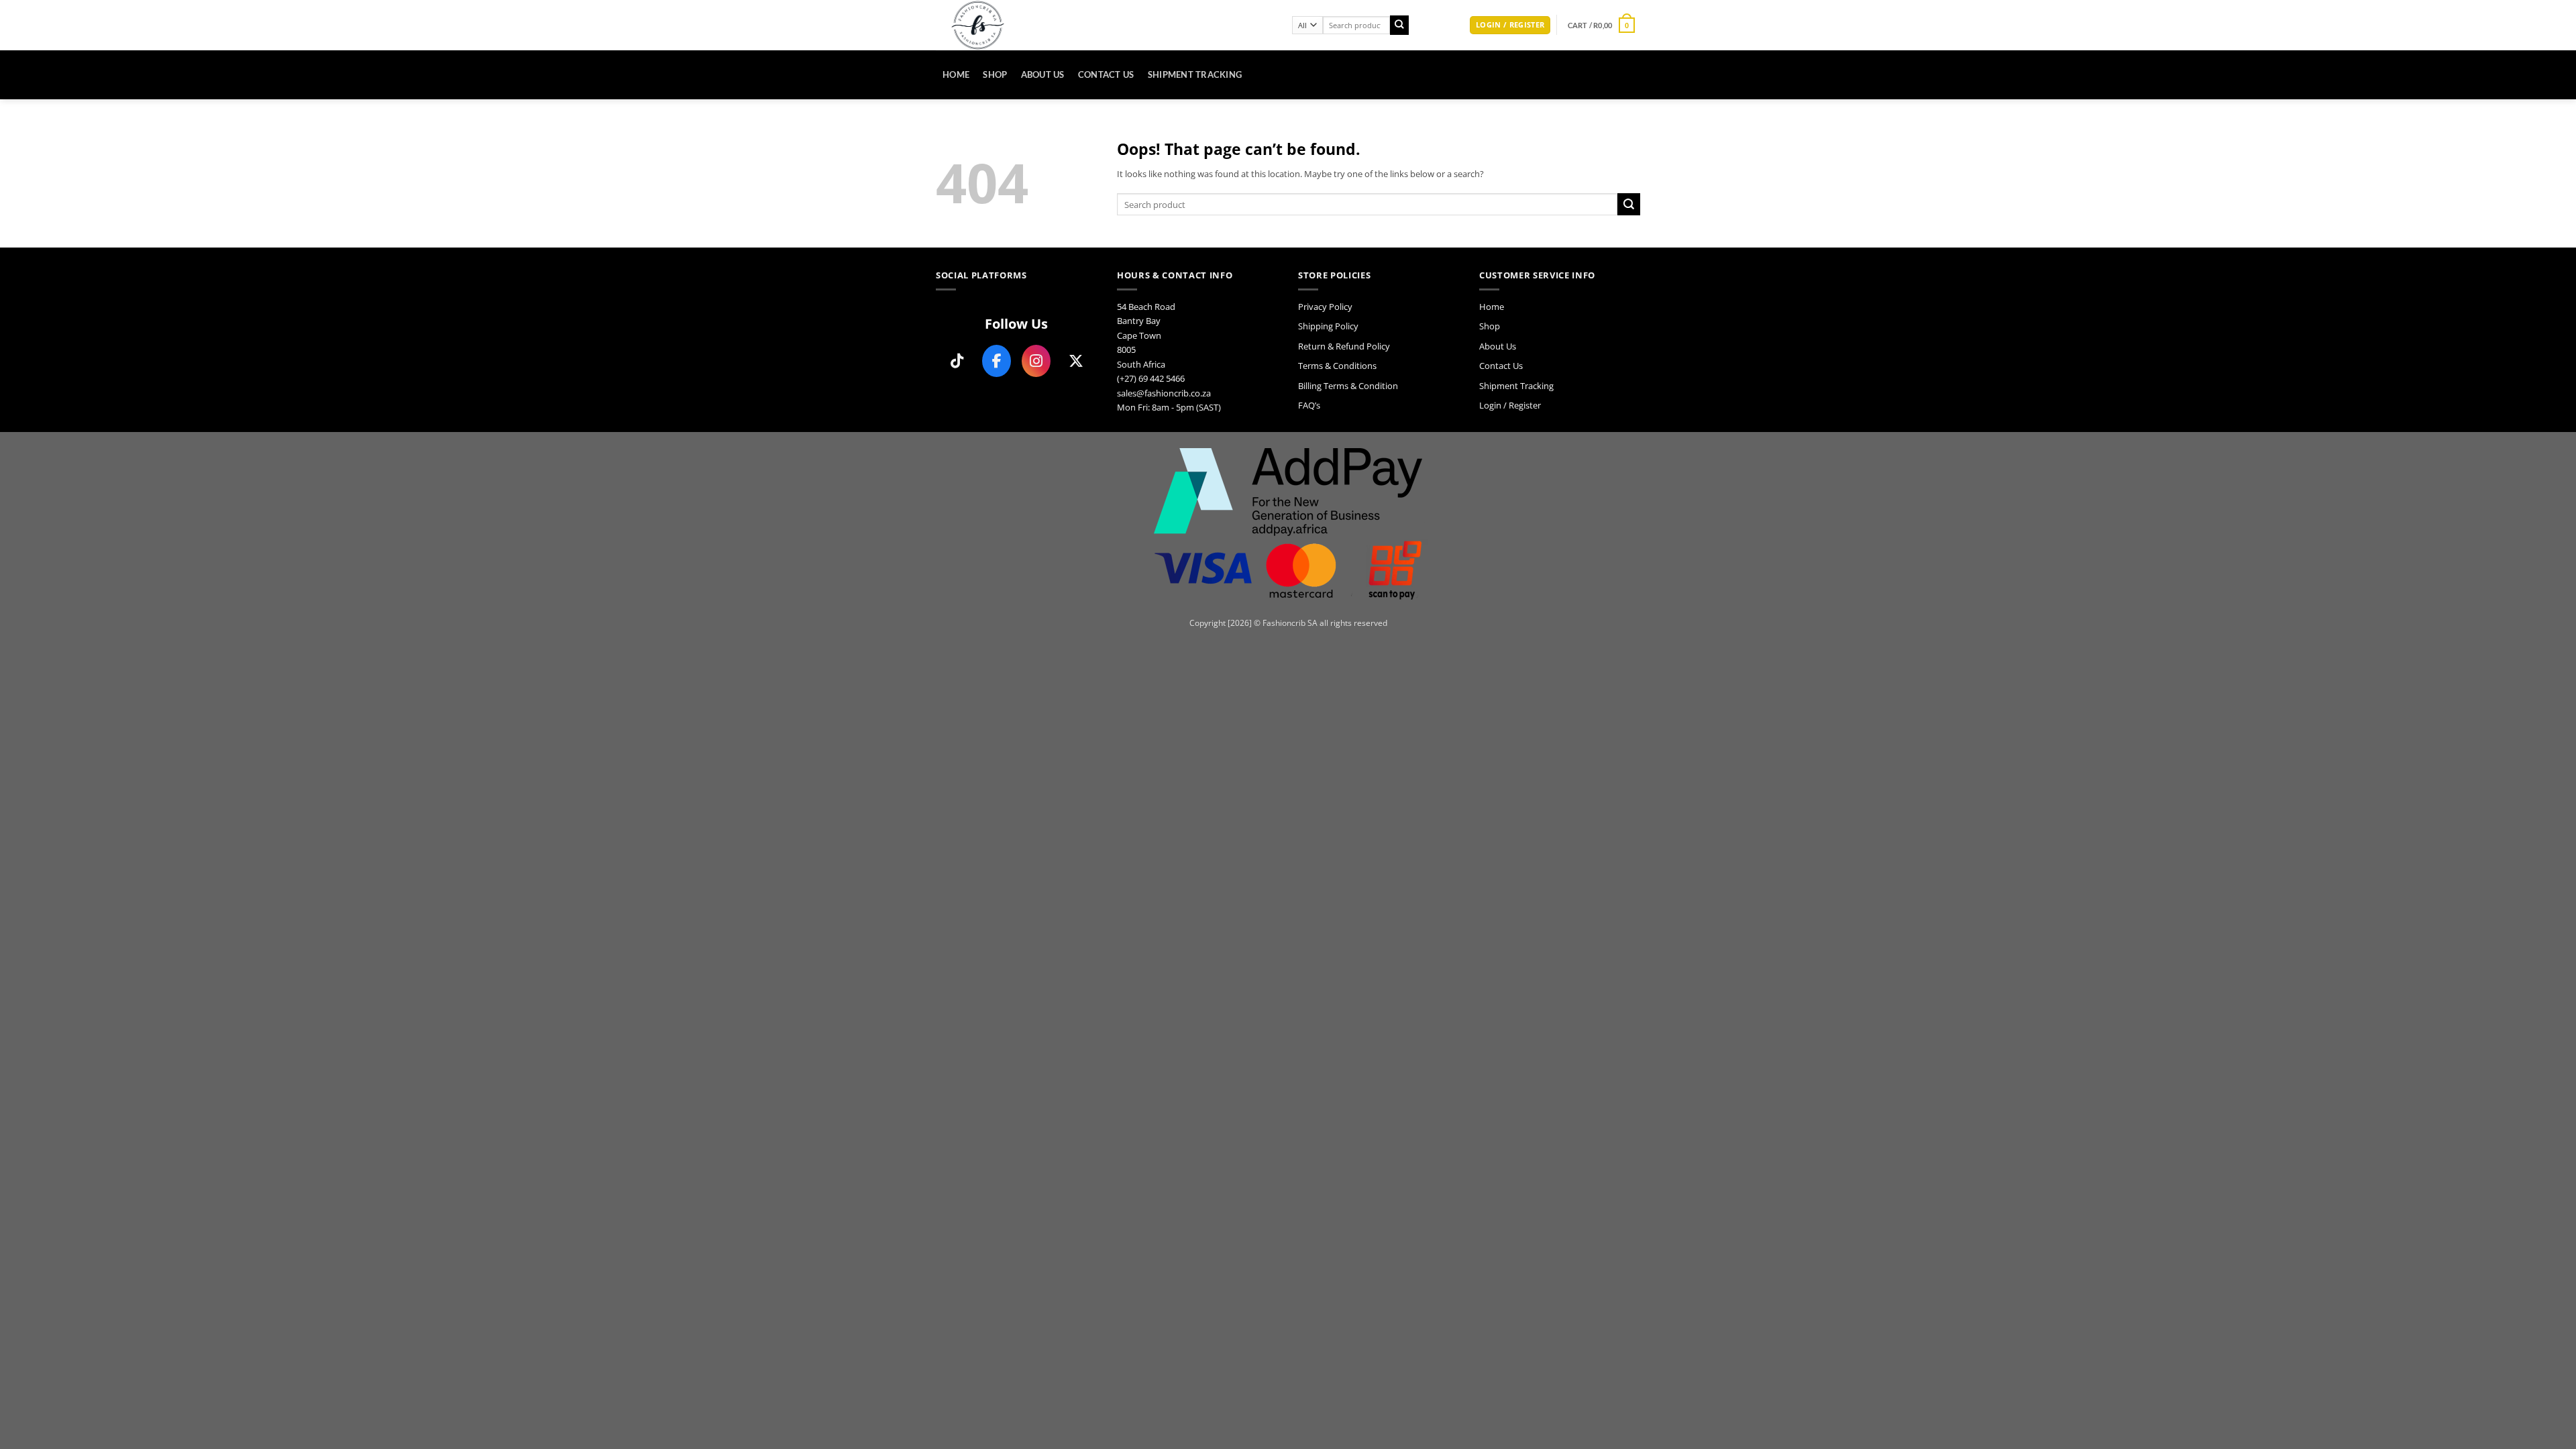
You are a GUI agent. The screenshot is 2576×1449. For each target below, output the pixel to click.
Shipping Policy (1328, 326)
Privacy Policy (1325, 307)
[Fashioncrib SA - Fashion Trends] (1104, 25)
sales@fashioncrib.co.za (1164, 393)
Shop (995, 74)
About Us (1043, 74)
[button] (1510, 25)
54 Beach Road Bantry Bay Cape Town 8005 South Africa (1146, 335)
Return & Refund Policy (1344, 346)
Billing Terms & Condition (1348, 386)
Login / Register (1510, 405)
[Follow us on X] (1076, 361)
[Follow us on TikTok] (957, 361)
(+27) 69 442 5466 (1151, 378)
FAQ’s (1309, 405)
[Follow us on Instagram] (1036, 361)
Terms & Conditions (1337, 366)
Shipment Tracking (1195, 74)
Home (956, 74)
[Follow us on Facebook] (997, 361)
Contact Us (1106, 74)
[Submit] (1400, 25)
